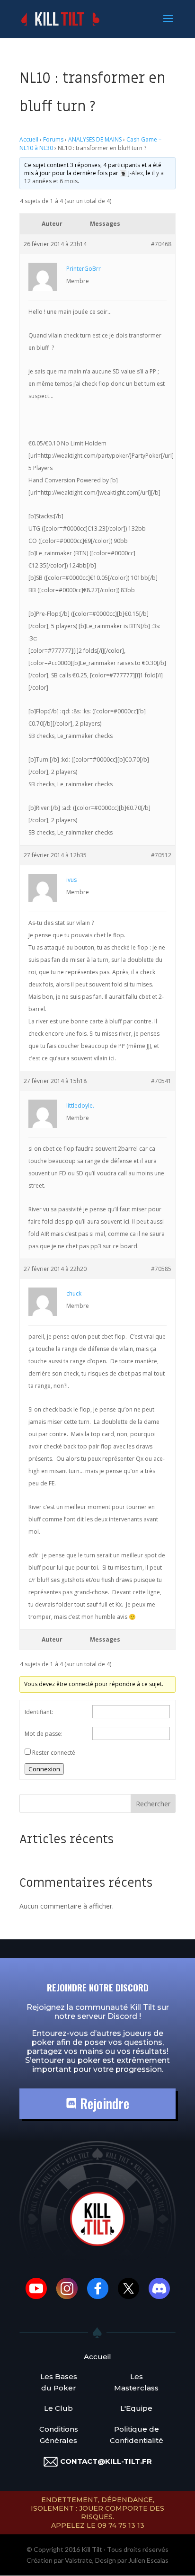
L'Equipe (136, 2408)
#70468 (161, 244)
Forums (53, 139)
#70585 (161, 1269)
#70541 (161, 1081)
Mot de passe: (44, 1734)
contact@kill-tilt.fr (106, 2461)
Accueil (29, 139)
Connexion (44, 1769)
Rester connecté (54, 1753)
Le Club (58, 2408)
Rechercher (153, 1804)
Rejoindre (103, 2103)
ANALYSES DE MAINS (95, 139)
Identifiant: (39, 1712)
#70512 (161, 855)
